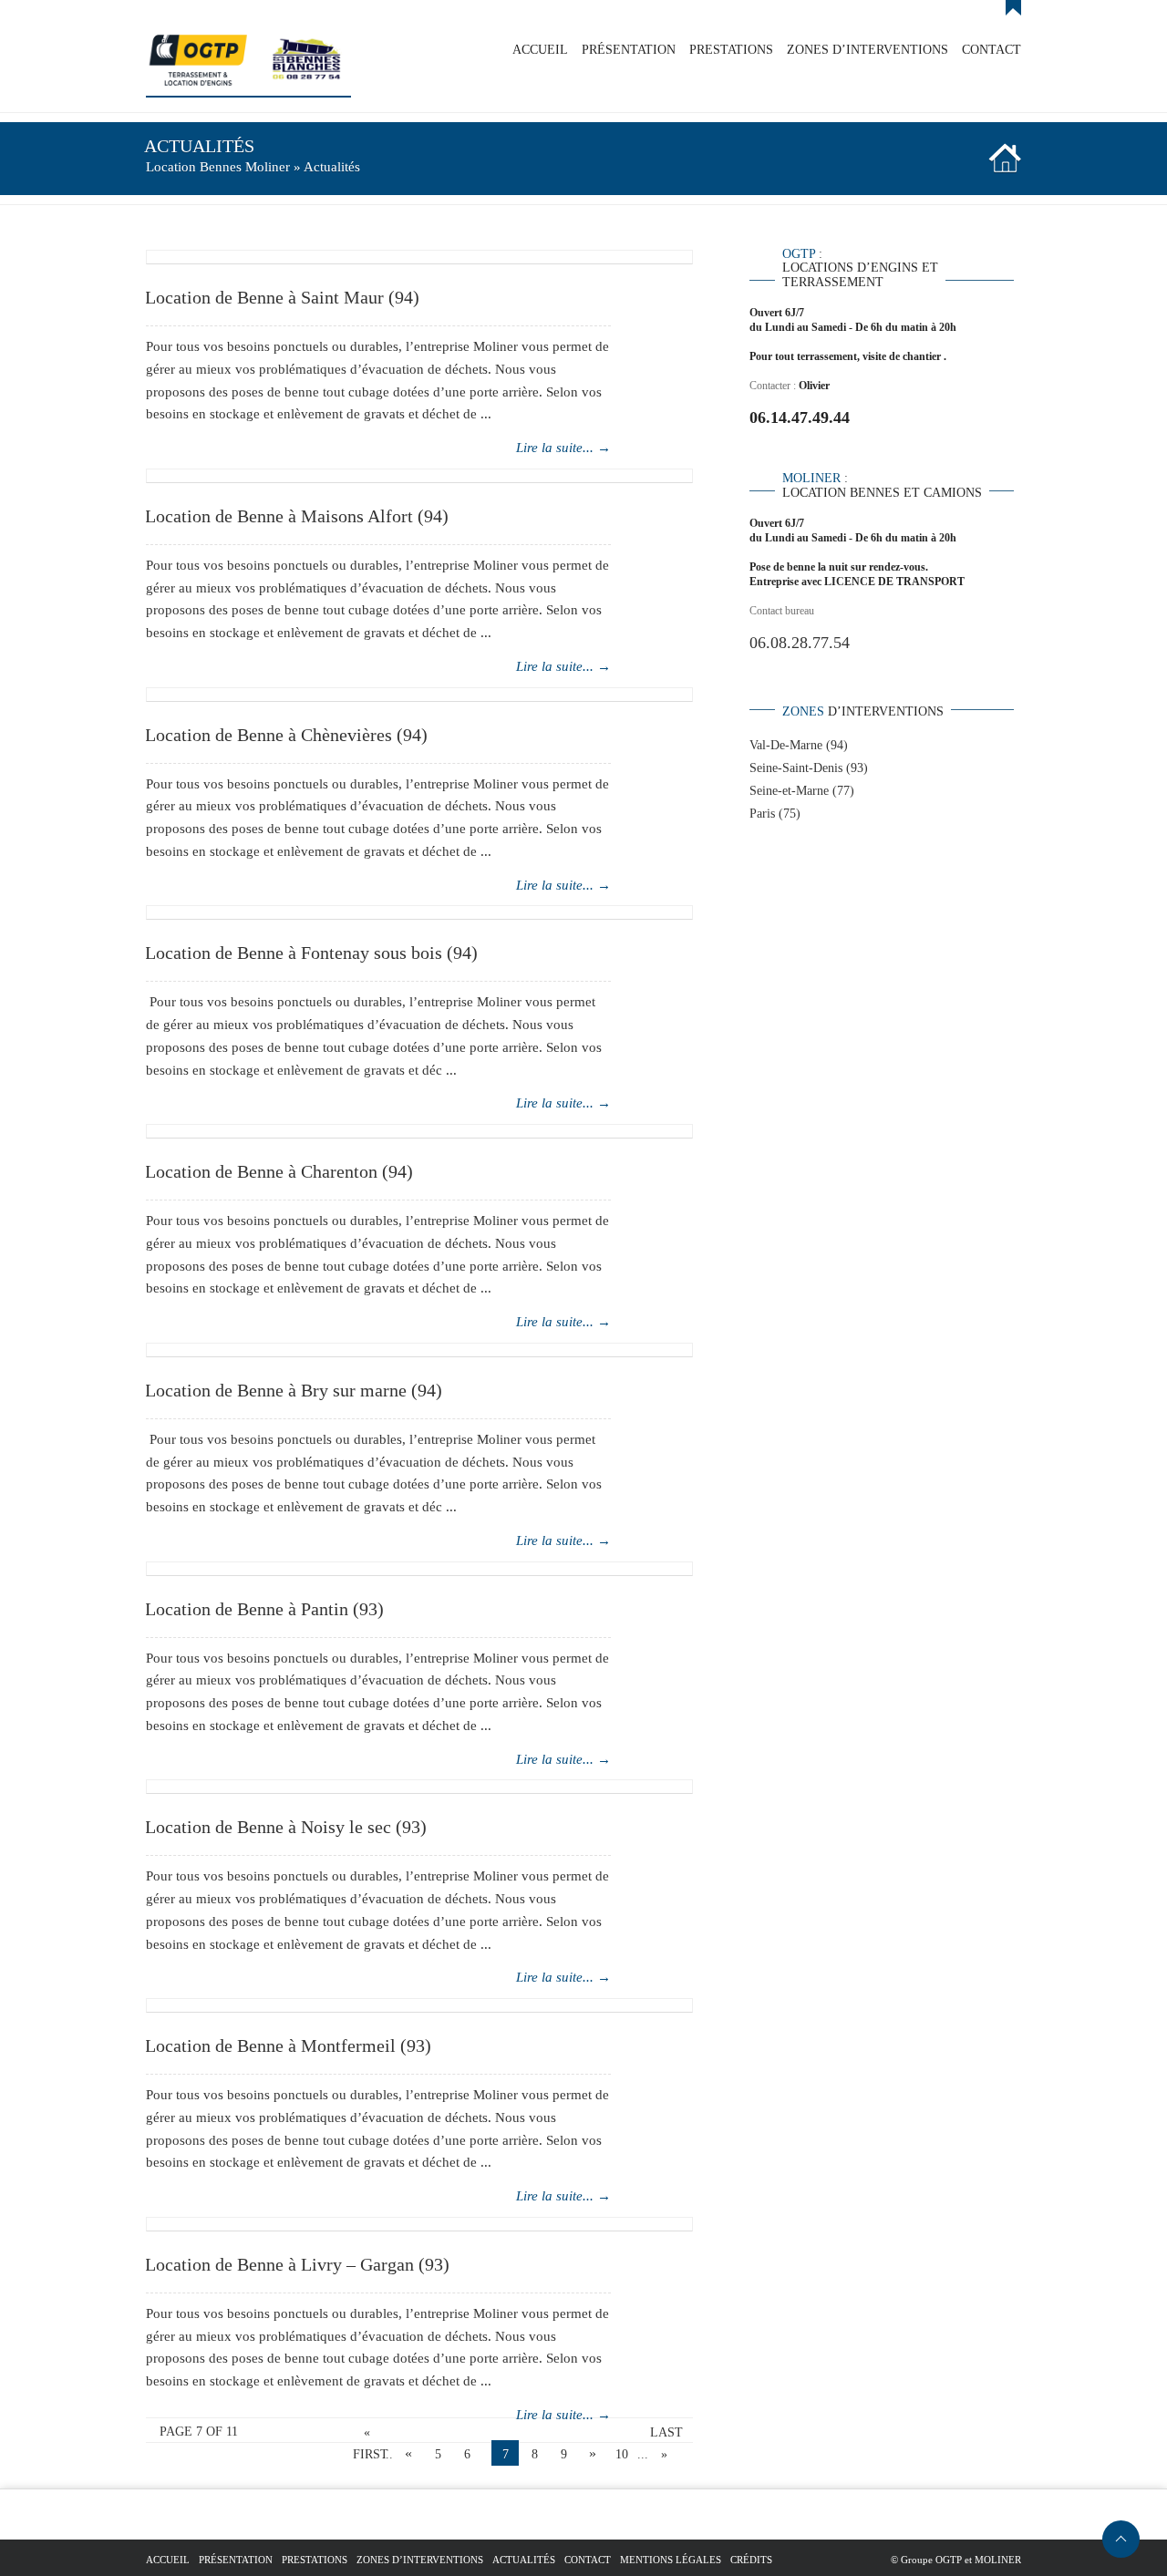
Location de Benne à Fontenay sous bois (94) (311, 953)
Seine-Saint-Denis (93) (809, 768)
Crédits (751, 2560)
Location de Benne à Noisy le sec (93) (286, 1827)
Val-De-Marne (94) (799, 745)
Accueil (168, 2560)
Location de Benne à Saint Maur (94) (282, 297)
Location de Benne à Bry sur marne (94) (294, 1390)
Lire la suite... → (563, 448)
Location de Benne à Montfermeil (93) (288, 2045)
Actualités (524, 2560)
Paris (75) (775, 814)
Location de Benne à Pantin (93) (264, 1609)
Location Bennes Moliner (218, 167)
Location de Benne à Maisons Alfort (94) (297, 516)
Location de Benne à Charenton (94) (279, 1171)
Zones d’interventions (420, 2560)
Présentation (236, 2560)
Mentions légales (671, 2560)
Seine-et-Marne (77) (802, 791)
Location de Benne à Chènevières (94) (286, 735)
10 (622, 2454)
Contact (588, 2560)
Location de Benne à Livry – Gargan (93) (297, 2264)
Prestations (315, 2560)
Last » (664, 2435)
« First (367, 2435)
